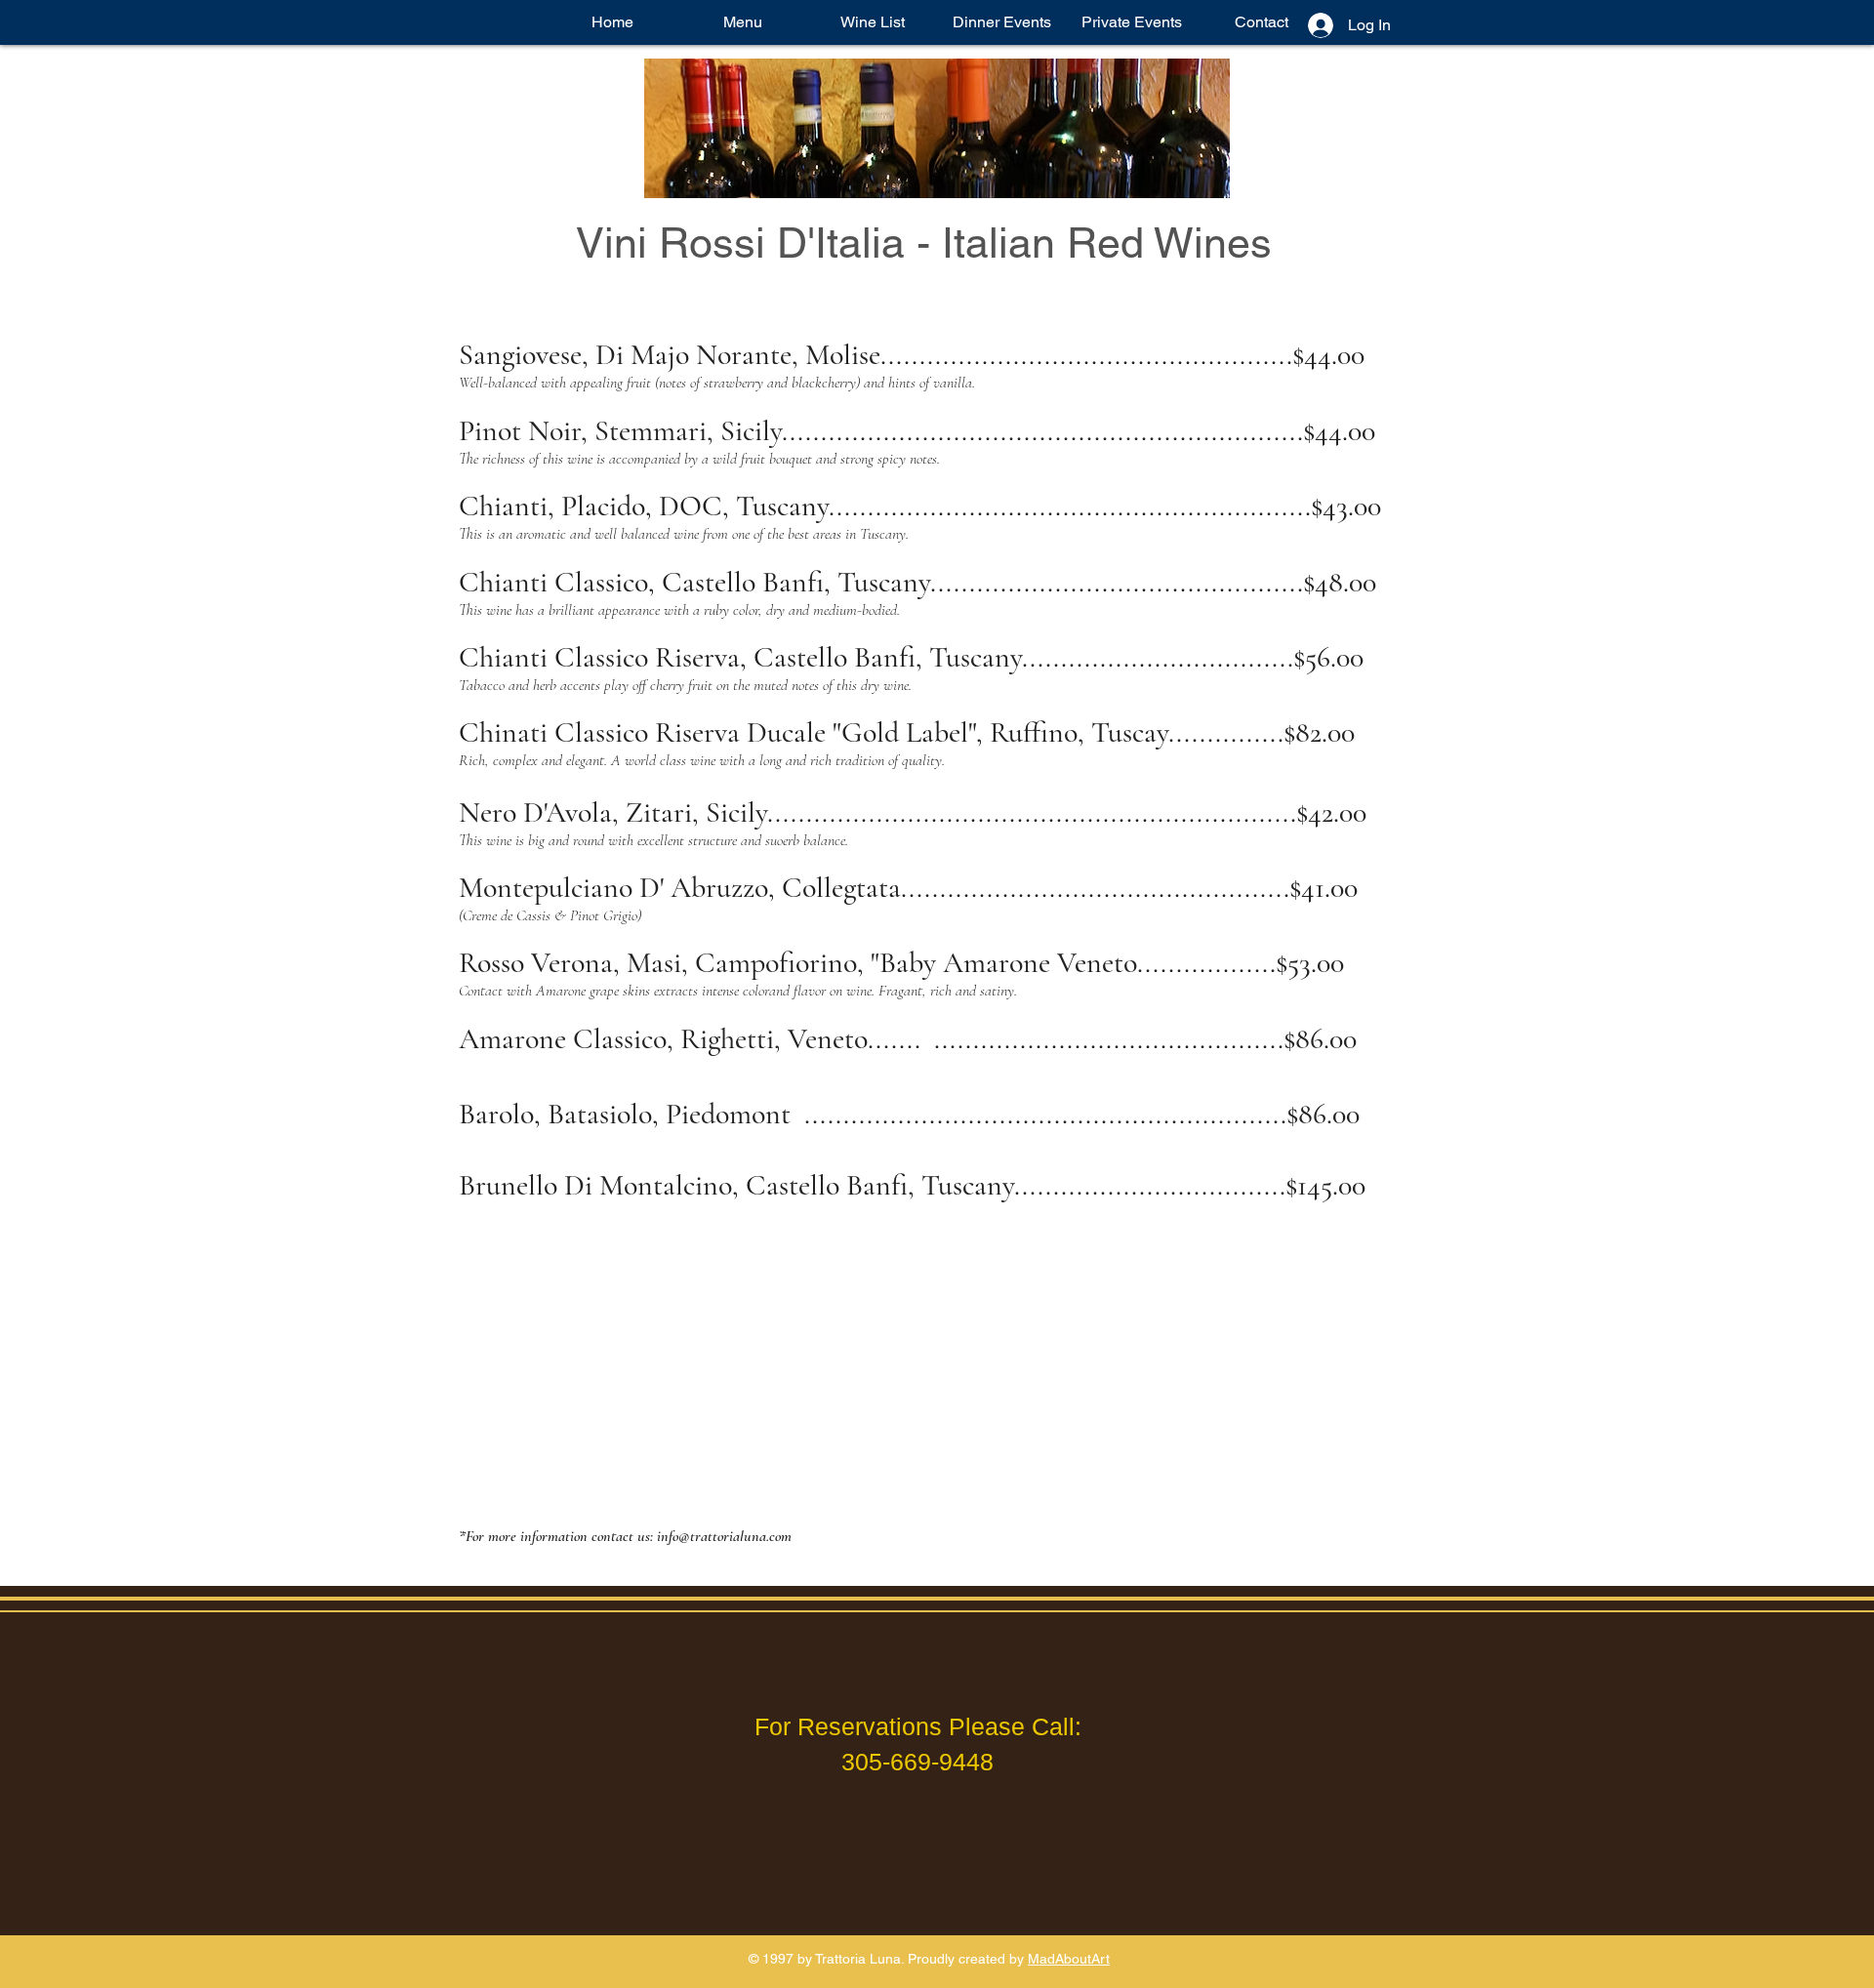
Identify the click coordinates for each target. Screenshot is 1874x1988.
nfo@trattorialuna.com (726, 1536)
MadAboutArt (1069, 1959)
